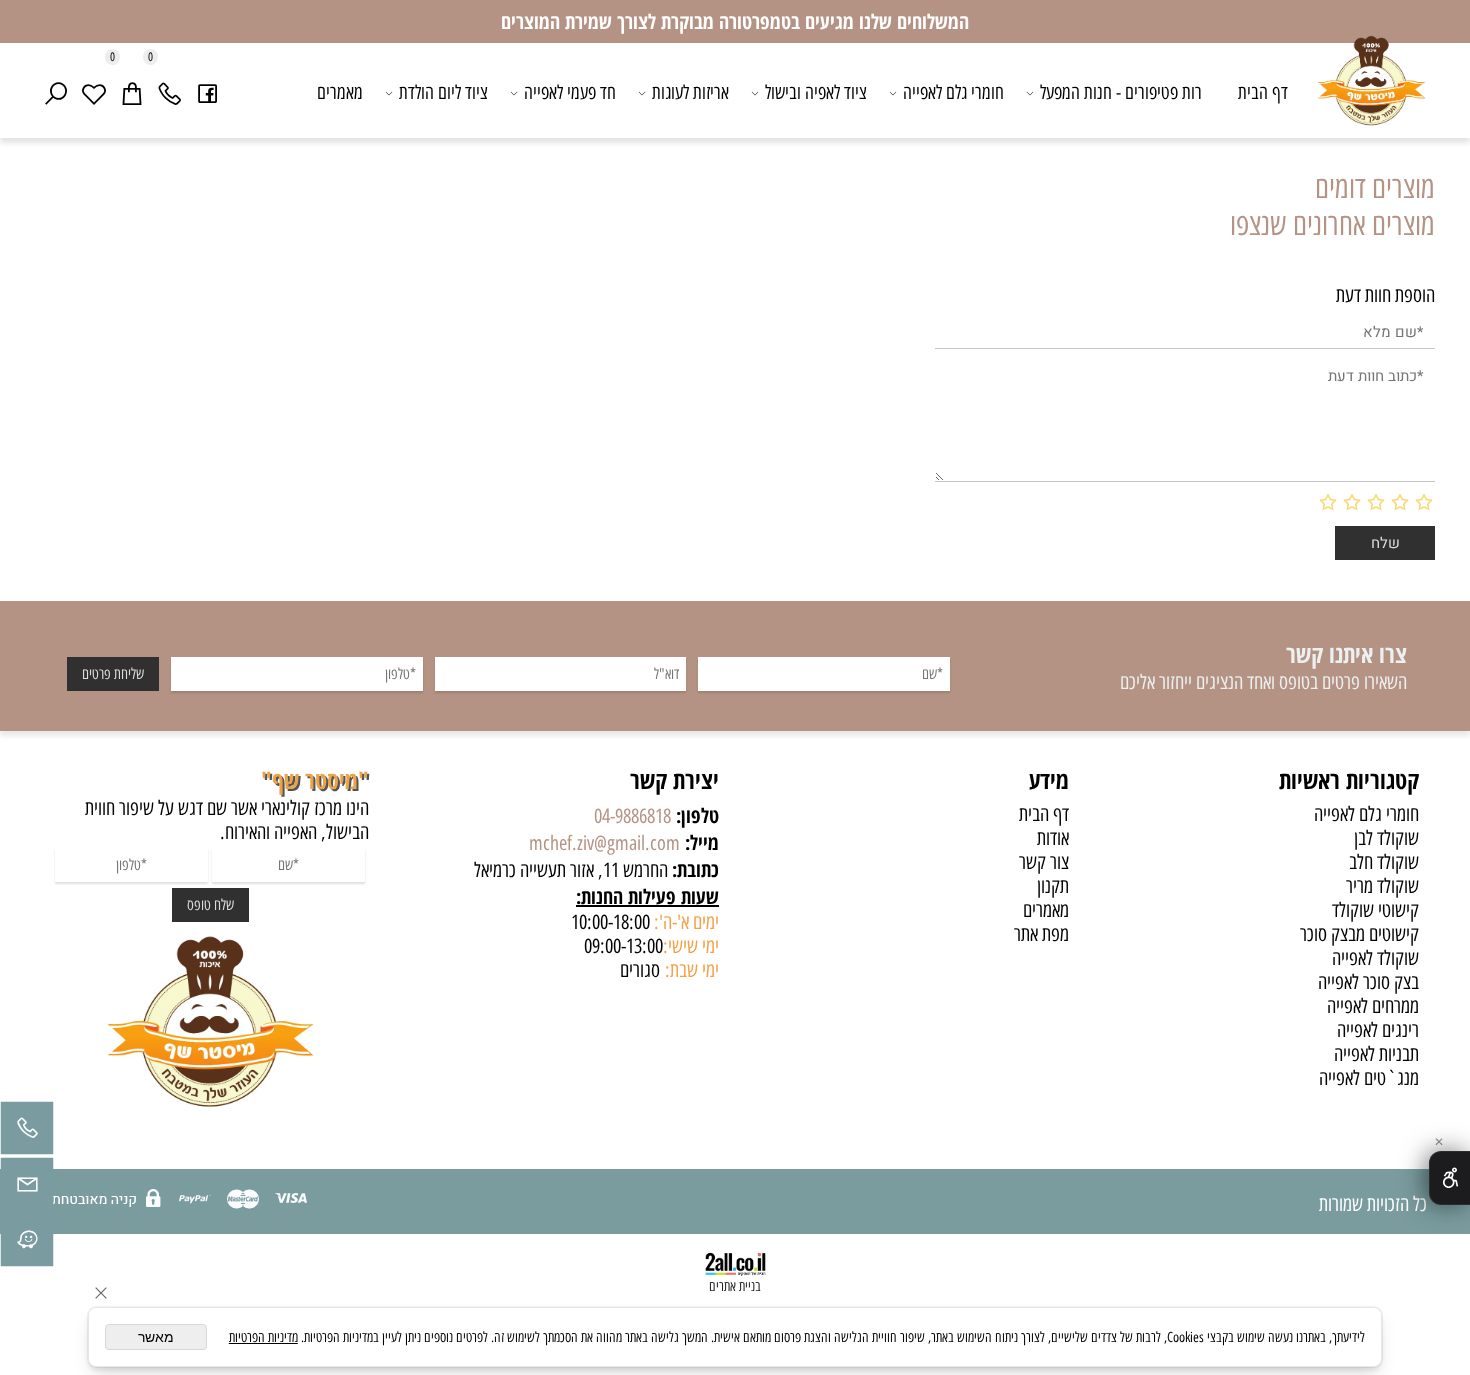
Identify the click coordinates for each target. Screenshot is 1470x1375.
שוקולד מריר (1382, 886)
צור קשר (1044, 862)
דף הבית (1263, 92)
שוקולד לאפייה (1375, 958)
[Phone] (170, 93)
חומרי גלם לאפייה (953, 92)
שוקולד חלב (1384, 862)
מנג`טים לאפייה (1369, 1078)
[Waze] (27, 1245)
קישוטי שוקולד (1375, 910)
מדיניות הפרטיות (263, 1337)
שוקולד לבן (1386, 838)
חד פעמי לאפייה (570, 92)
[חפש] (56, 93)
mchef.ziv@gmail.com (604, 843)
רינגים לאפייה (1378, 1030)
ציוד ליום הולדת (443, 92)
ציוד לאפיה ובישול (816, 92)
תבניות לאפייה (1376, 1054)
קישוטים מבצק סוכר (1359, 934)
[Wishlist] (94, 93)
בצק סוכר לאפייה (1368, 982)
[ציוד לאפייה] (1371, 95)
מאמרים (340, 92)
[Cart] (132, 93)
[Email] (27, 1189)
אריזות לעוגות (690, 92)
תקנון (1053, 886)
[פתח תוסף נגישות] (1449, 1178)
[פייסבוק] (208, 93)
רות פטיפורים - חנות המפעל (1121, 92)
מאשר (156, 1337)
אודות (1053, 838)
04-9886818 (632, 816)
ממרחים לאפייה (1373, 1006)
